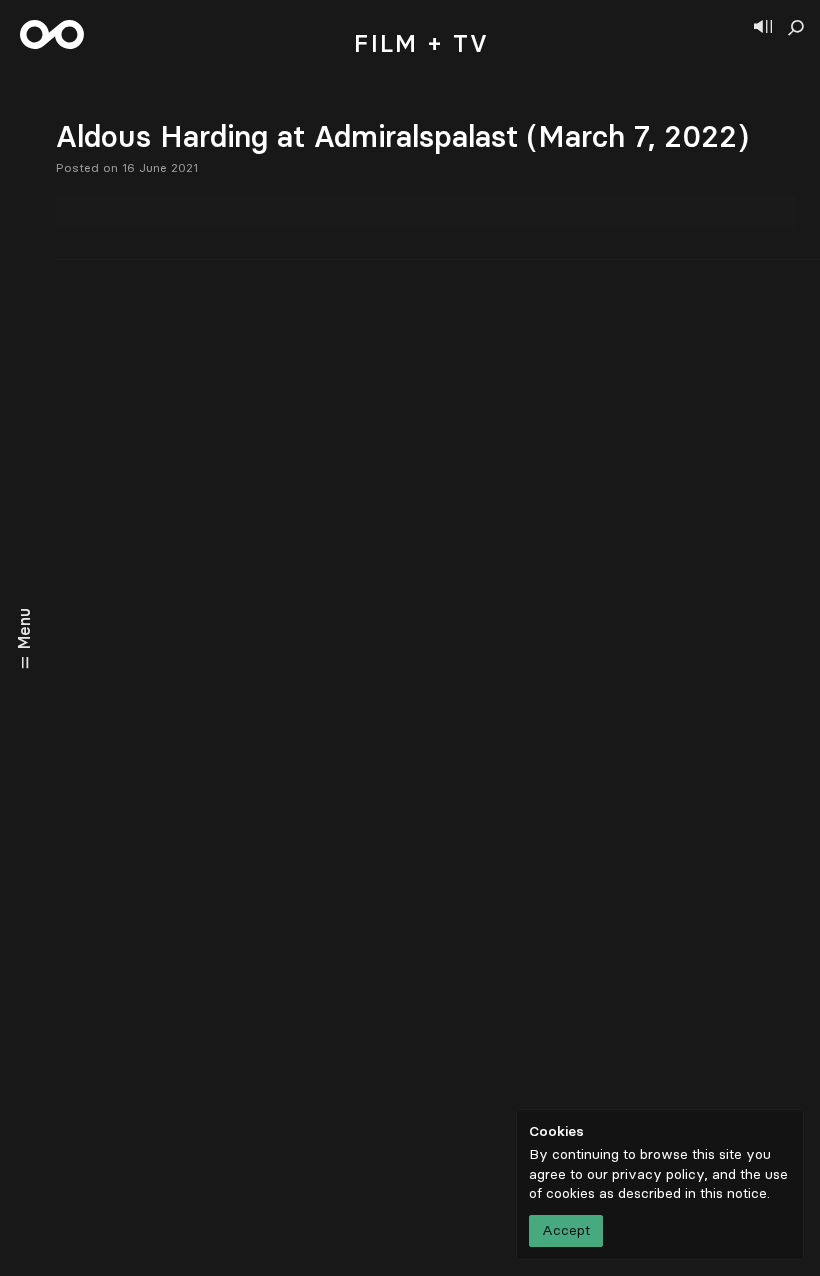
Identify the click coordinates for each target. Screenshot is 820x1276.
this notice (733, 1193)
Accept (566, 1230)
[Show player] (763, 28)
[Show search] (796, 28)
